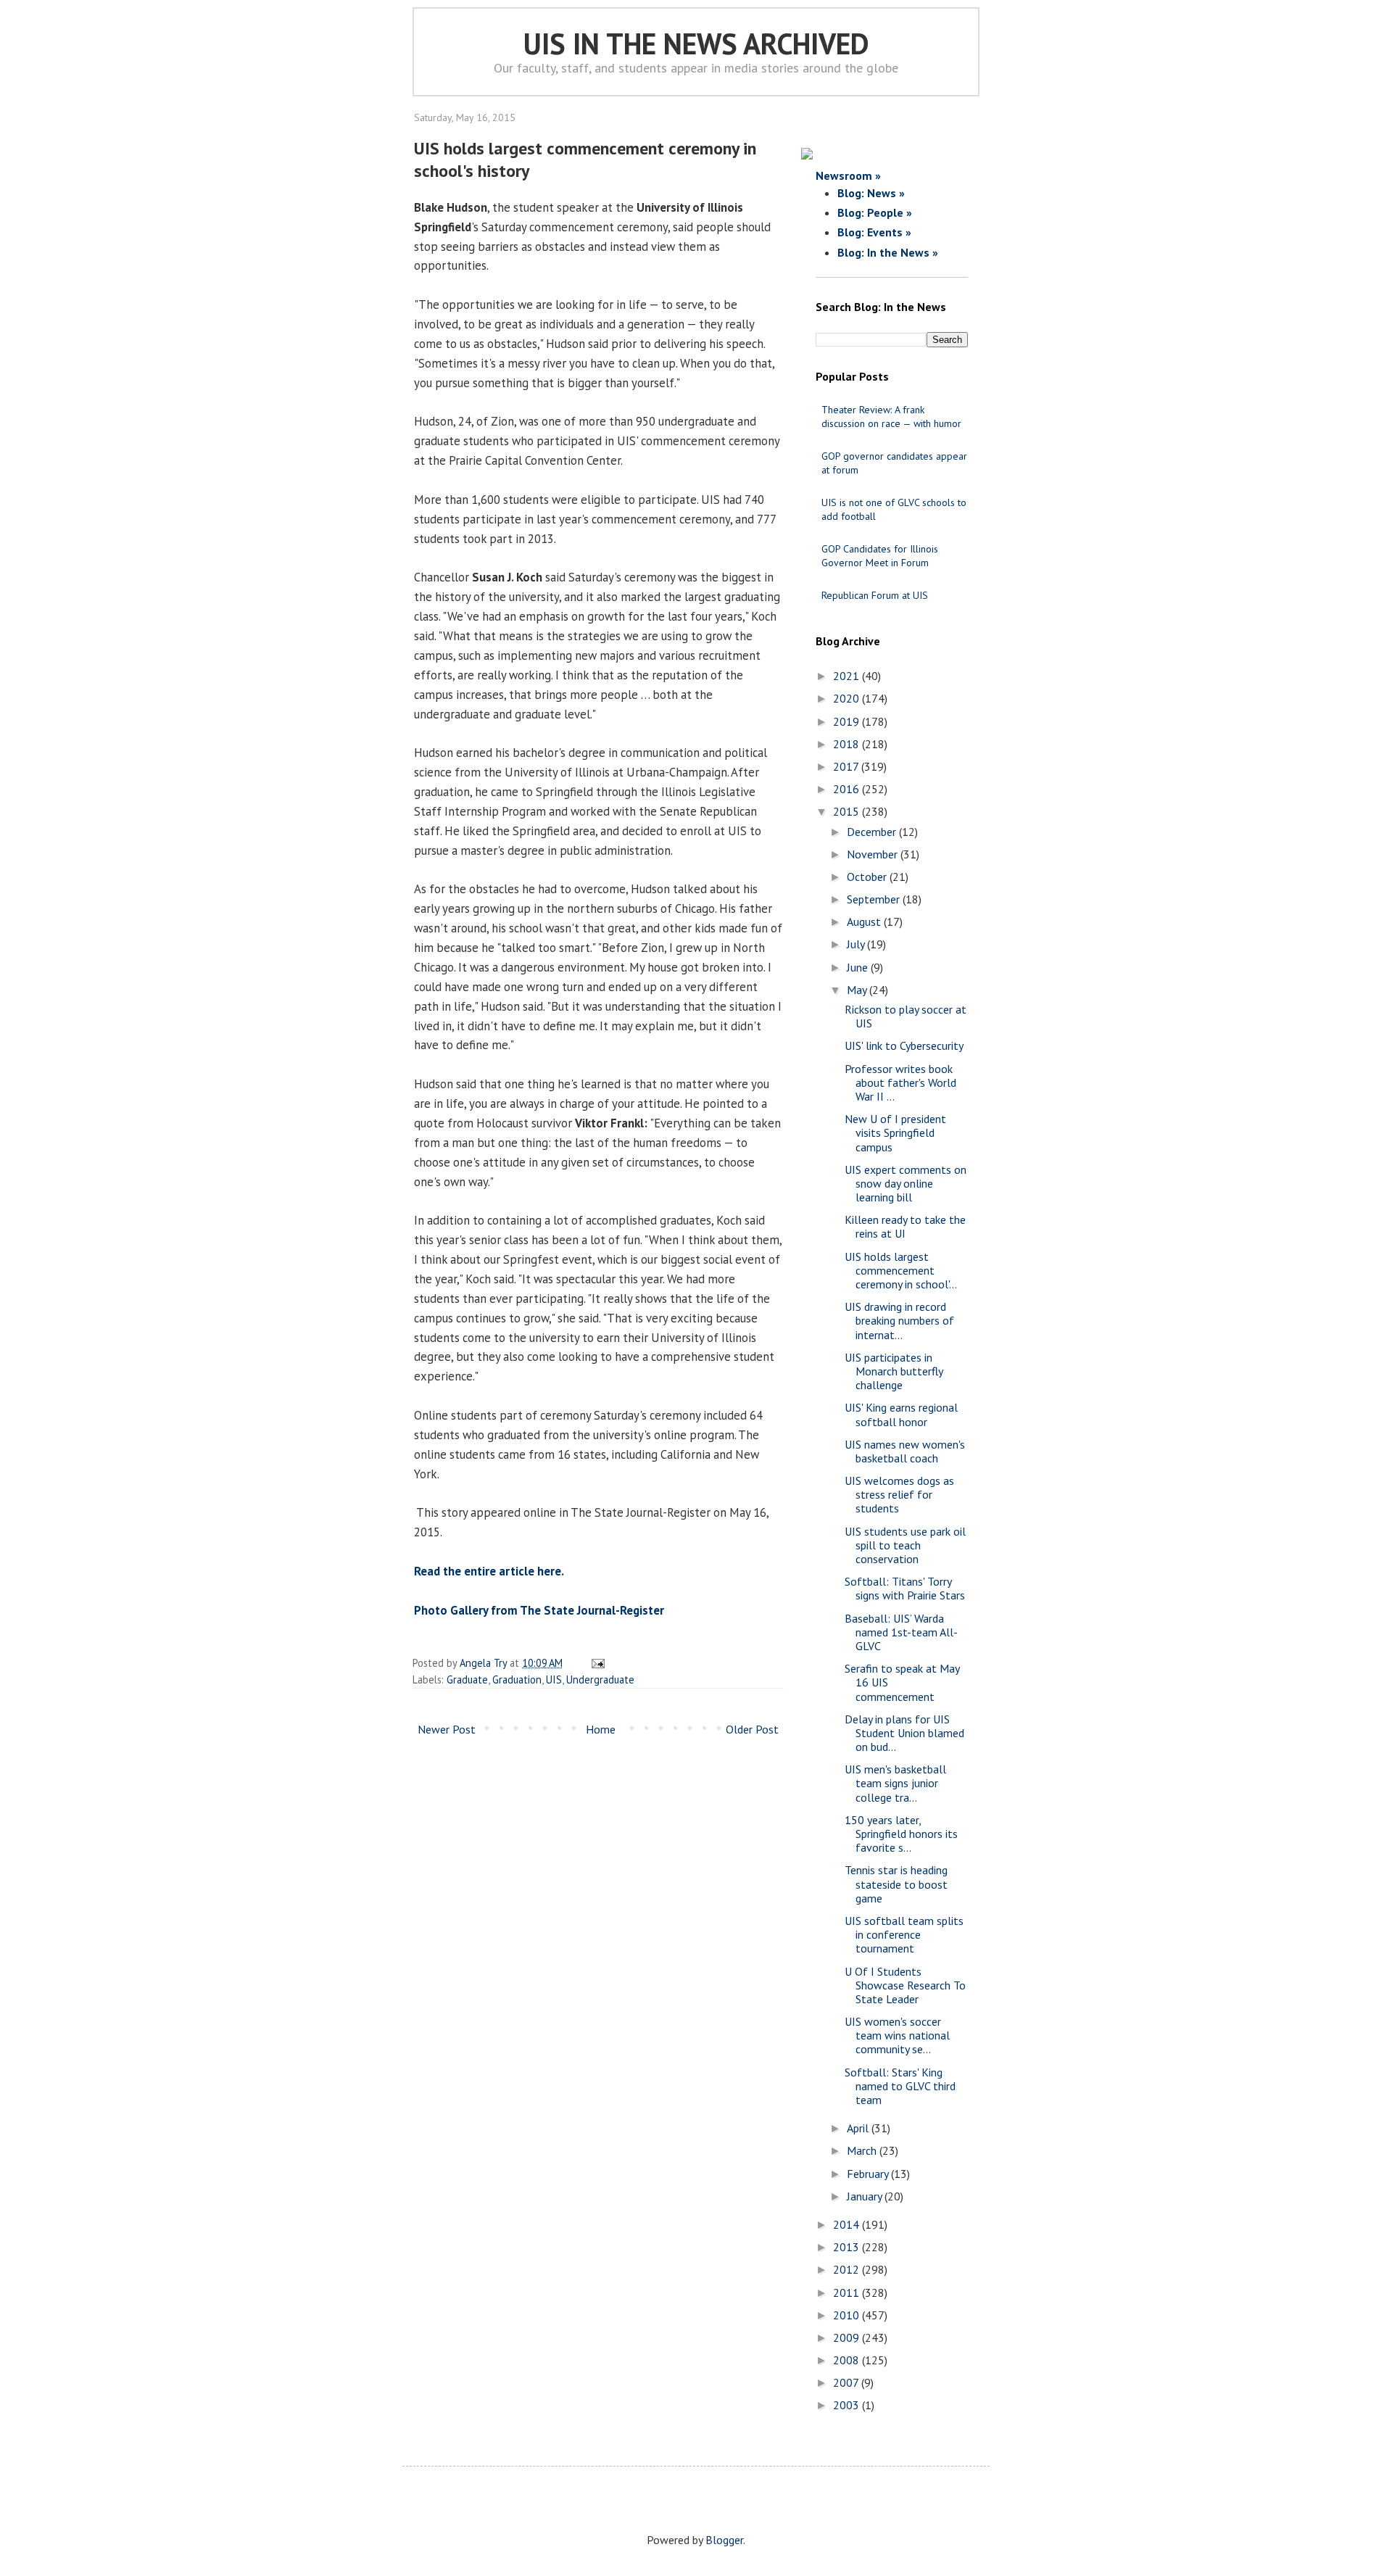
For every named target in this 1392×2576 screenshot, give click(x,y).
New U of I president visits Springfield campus (895, 1132)
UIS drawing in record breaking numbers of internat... (899, 1320)
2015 (848, 811)
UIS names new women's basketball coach (905, 1451)
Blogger (724, 2540)
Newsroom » (848, 175)
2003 (848, 2405)
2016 (848, 789)
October (868, 877)
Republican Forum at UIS (875, 595)
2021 (848, 676)
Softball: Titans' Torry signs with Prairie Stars (905, 1588)
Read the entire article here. (489, 1571)
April (859, 2128)
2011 (848, 2293)
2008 (848, 2360)
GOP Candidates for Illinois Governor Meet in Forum (880, 556)
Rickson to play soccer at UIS (906, 1016)
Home (601, 1729)
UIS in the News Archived (696, 44)
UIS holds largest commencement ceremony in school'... (901, 1270)
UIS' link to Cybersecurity (904, 1045)
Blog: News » (871, 193)
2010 (848, 2315)
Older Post (752, 1729)
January (866, 2196)
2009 (848, 2337)
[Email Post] (596, 1663)
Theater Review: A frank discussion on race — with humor (891, 417)
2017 (847, 766)
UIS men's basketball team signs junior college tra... (895, 1783)
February (869, 2174)
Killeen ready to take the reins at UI (905, 1226)
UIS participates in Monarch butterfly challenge (894, 1371)
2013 (848, 2247)
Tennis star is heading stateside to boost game (896, 1884)
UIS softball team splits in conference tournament (904, 1934)
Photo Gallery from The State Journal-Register (539, 1610)
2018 (848, 744)
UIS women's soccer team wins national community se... (897, 2035)
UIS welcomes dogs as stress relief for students (899, 1494)
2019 (848, 721)
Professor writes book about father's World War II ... (900, 1082)
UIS (554, 1680)
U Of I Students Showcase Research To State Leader (905, 1985)
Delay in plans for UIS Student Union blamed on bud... (904, 1733)
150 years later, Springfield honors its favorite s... (901, 1834)
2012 (848, 2269)
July (857, 944)
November (874, 854)
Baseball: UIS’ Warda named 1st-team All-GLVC (901, 1632)
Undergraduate (600, 1680)
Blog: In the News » (888, 252)
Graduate (467, 1680)
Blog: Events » (874, 232)
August (865, 922)
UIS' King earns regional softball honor (901, 1414)
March (863, 2150)
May (858, 990)
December (873, 832)
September (875, 899)
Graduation (517, 1680)
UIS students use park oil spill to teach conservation (905, 1545)
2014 (848, 2224)
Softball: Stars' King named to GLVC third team (900, 2086)
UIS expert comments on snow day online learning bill (906, 1183)
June (859, 967)
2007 (847, 2382)
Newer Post (447, 1729)
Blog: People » (875, 212)
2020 (848, 698)
